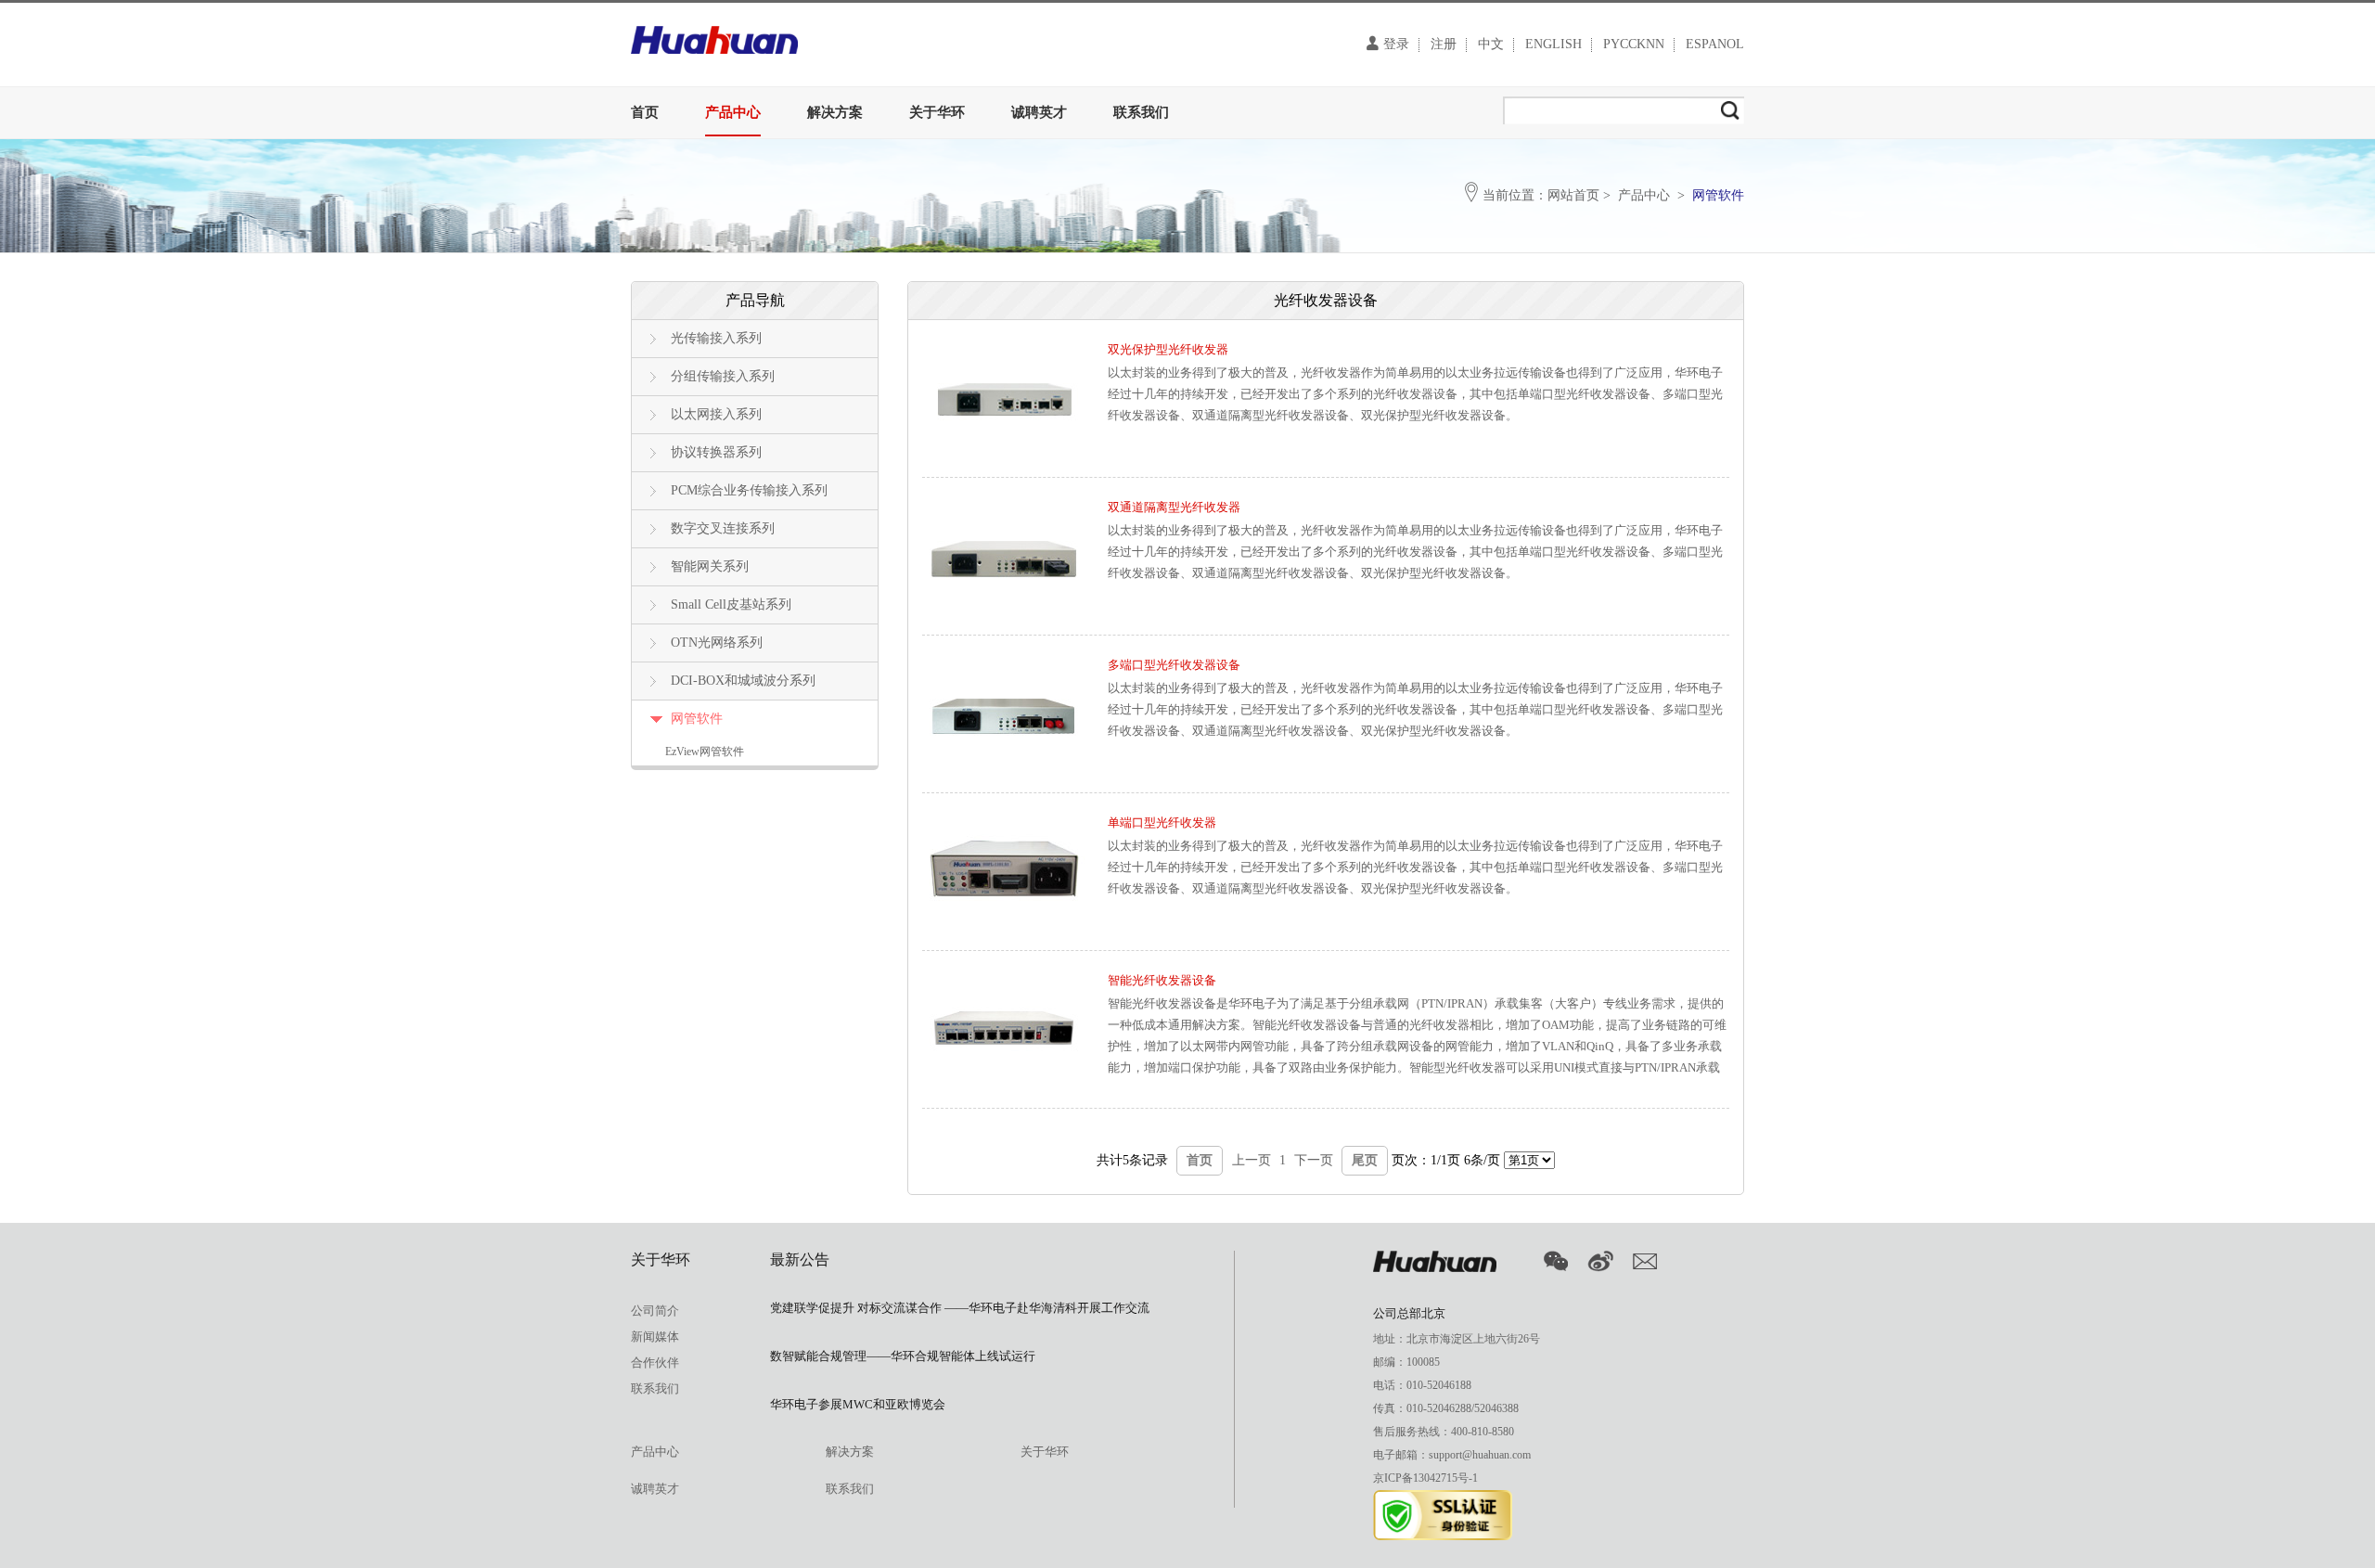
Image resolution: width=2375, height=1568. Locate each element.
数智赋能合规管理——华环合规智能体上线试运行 (903, 1356)
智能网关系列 (710, 566)
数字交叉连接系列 (723, 528)
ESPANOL (1715, 45)
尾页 (1365, 1160)
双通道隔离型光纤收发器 (1174, 507)
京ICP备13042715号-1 (1425, 1478)
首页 (645, 112)
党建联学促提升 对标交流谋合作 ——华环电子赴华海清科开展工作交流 (960, 1308)
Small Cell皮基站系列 (731, 604)
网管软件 (697, 719)
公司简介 (655, 1311)
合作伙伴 (655, 1362)
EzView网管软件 (705, 752)
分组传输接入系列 (723, 376)
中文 (1491, 45)
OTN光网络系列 (717, 643)
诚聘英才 (1039, 112)
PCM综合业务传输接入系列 (749, 490)
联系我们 (1141, 112)
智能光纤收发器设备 (1162, 980)
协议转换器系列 (716, 452)
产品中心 (733, 112)
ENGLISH (1553, 45)
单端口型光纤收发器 (1162, 823)
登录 (1396, 44)
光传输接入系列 (716, 338)
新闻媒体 (655, 1337)
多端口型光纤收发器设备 (1174, 665)
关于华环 (937, 112)
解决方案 (835, 112)
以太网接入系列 (716, 414)
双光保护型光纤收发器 (1168, 349)
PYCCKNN (1634, 45)
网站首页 (1573, 195)
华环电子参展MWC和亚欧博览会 (858, 1404)
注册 (1444, 45)
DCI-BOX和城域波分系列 (743, 681)
